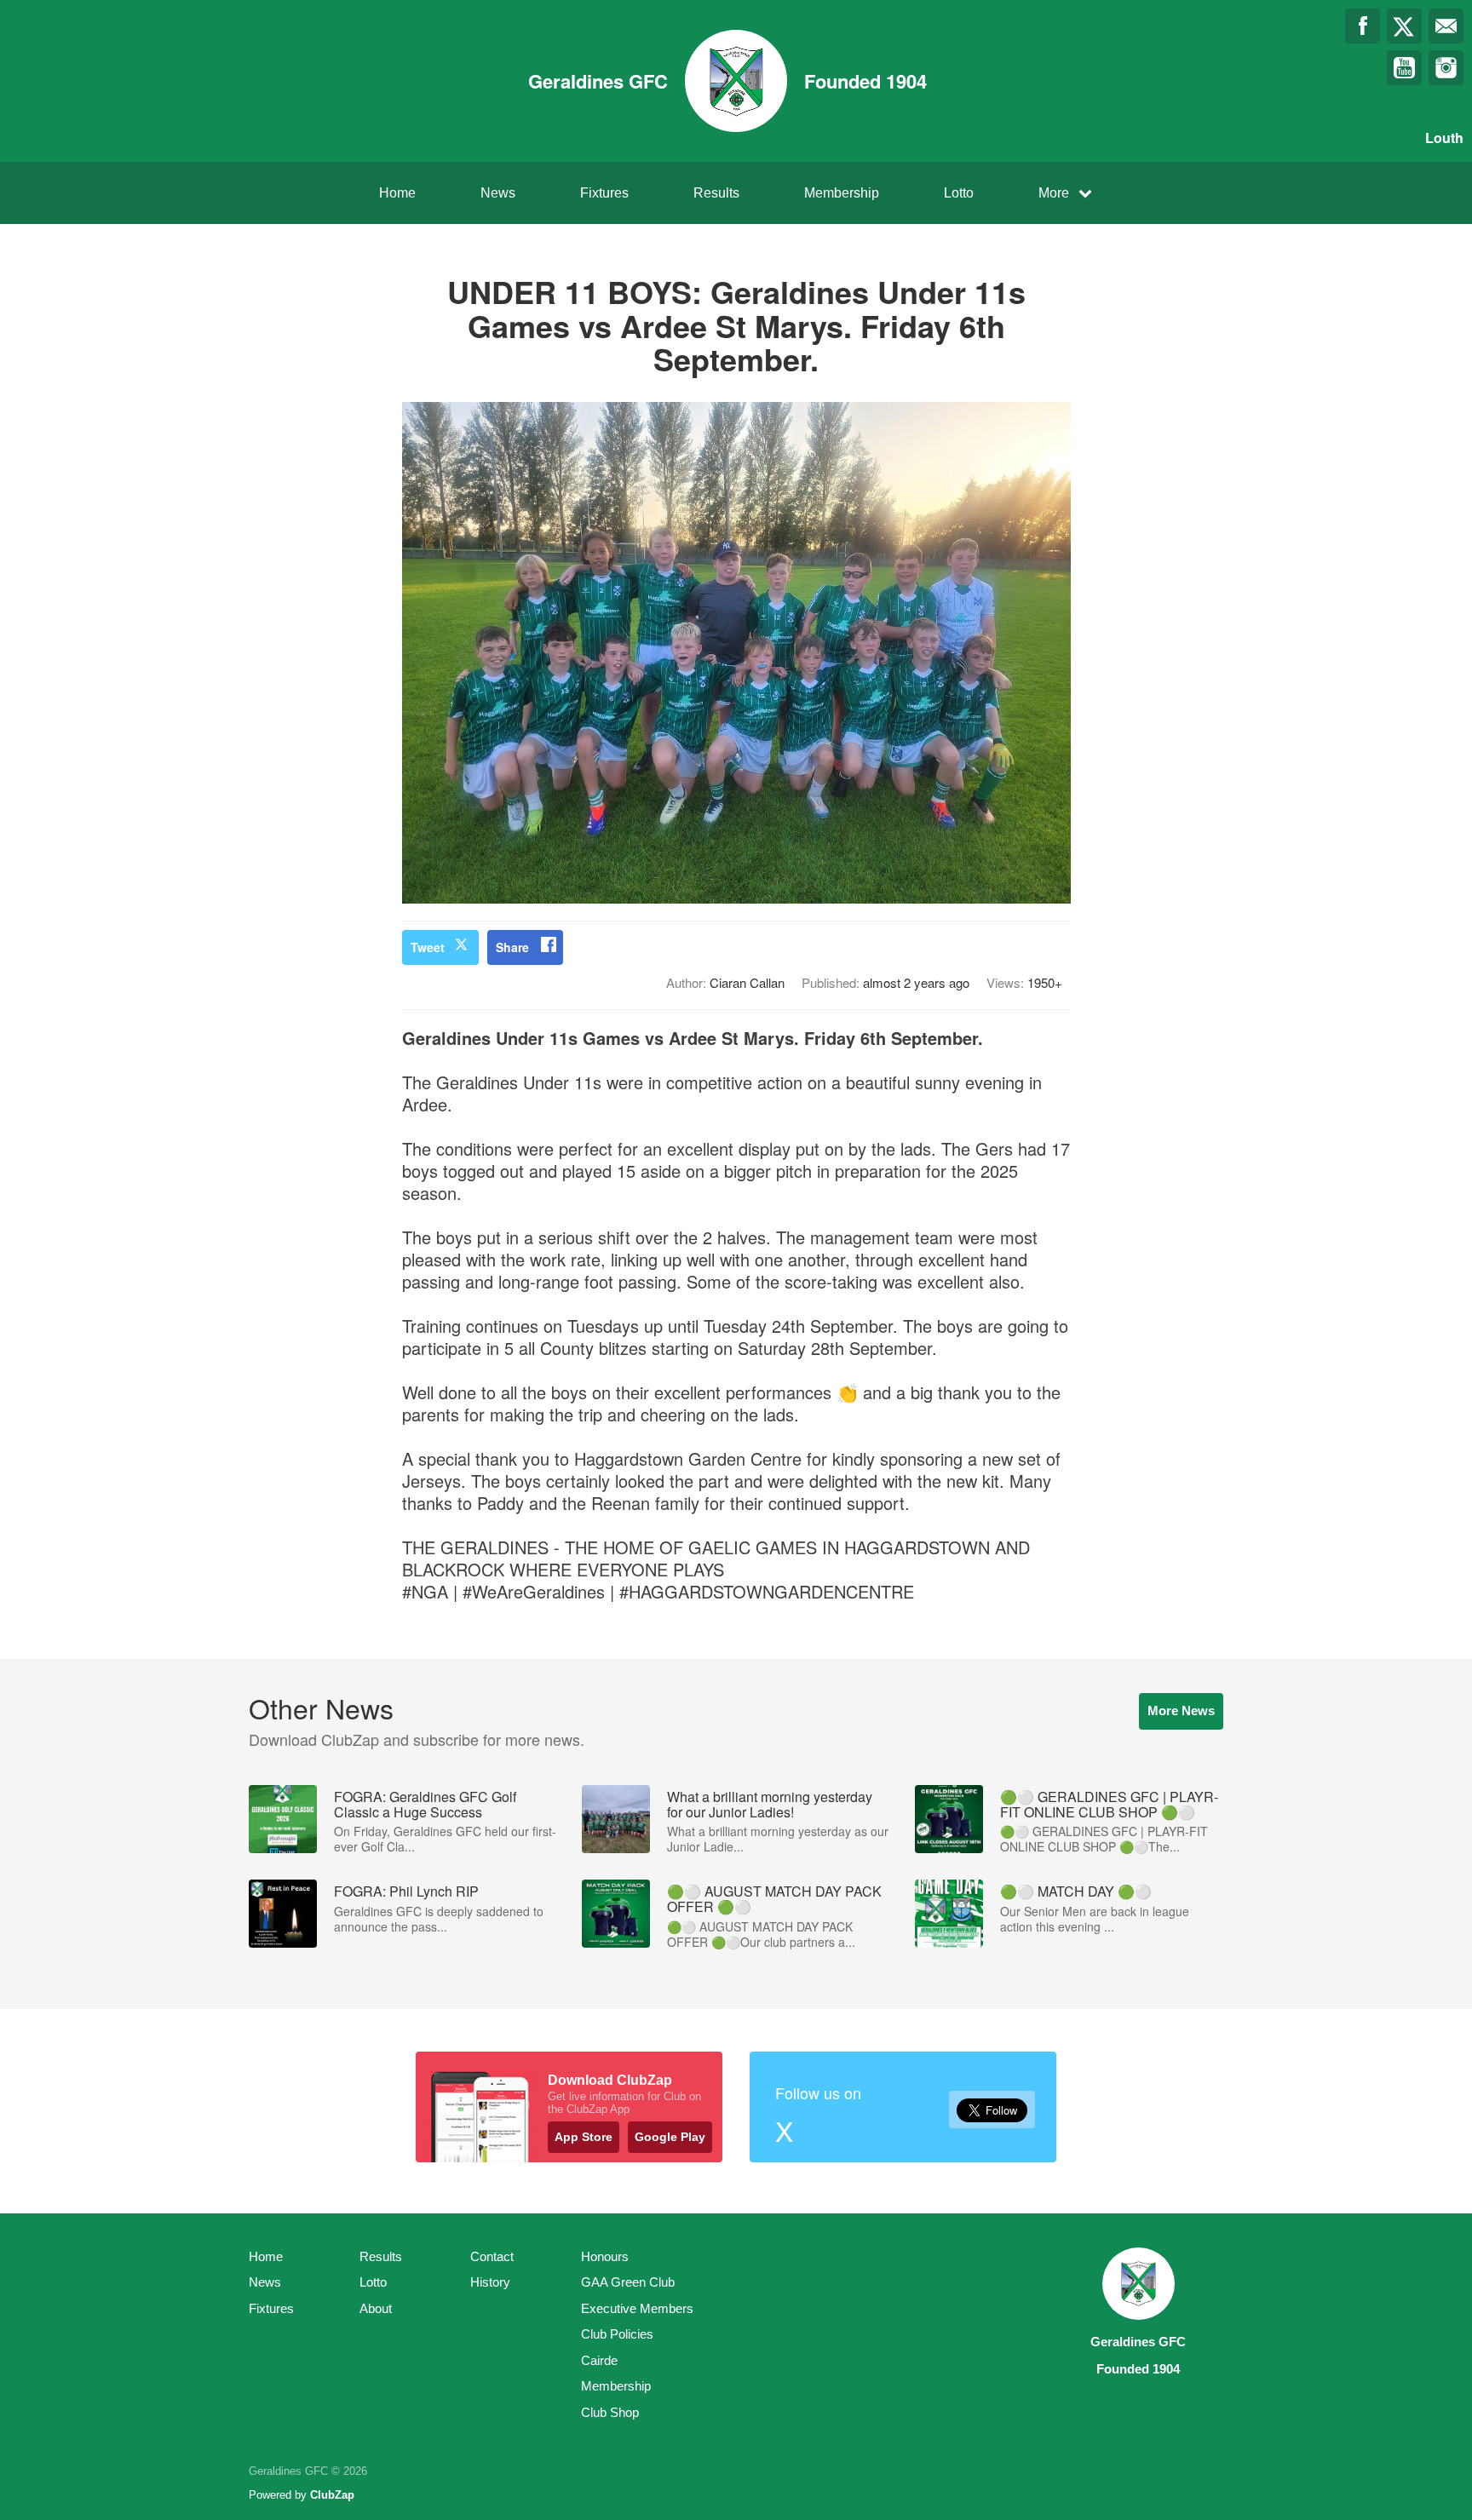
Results (716, 193)
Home (397, 193)
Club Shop (610, 2412)
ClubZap (332, 2495)
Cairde (599, 2360)
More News (1181, 1711)
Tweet (428, 947)
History (490, 2282)
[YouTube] (1404, 68)
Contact (492, 2256)
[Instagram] (1446, 68)
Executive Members (637, 2308)
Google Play (670, 2137)
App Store (584, 2137)
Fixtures (604, 193)
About (376, 2308)
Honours (605, 2256)
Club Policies (617, 2334)
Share (512, 947)
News (498, 193)
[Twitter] (1404, 26)
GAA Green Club (628, 2282)
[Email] (1446, 26)
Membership (842, 193)
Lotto (959, 193)
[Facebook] (1363, 26)
